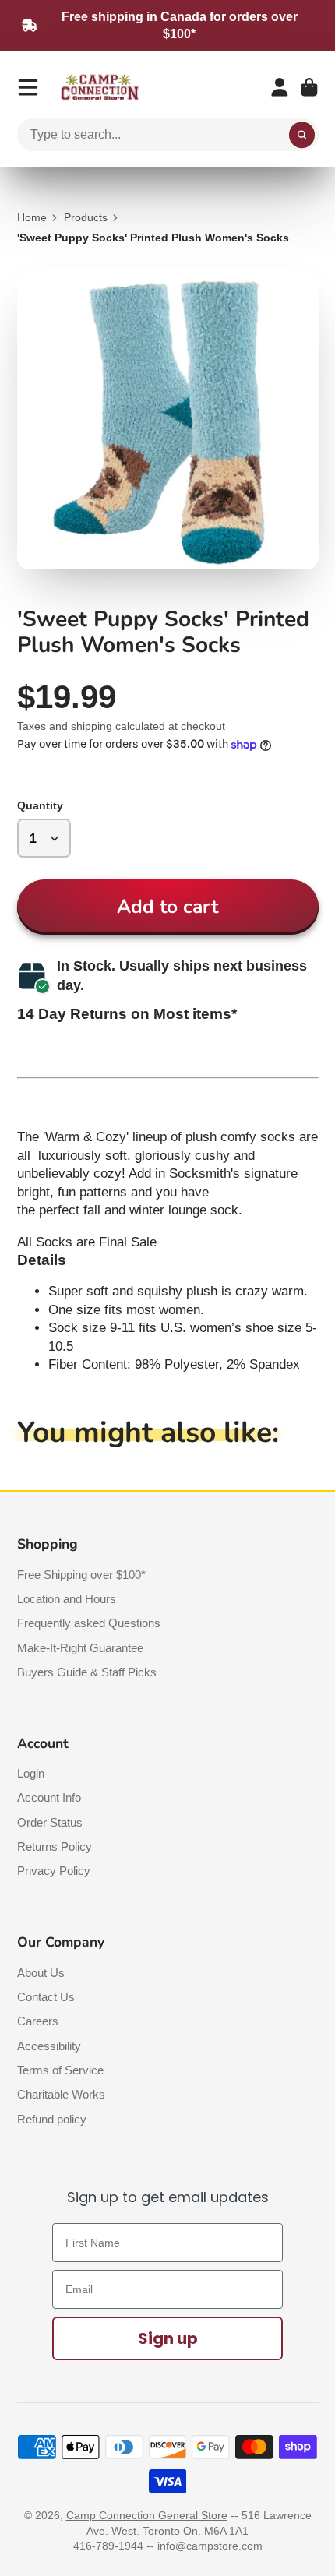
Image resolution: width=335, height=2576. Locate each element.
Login (31, 1773)
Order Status (50, 1822)
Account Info (49, 1797)
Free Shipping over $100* (81, 1575)
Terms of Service (60, 2070)
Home (32, 217)
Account (280, 87)
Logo (100, 88)
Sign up (168, 2338)
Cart (309, 87)
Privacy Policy (54, 1871)
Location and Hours (67, 1599)
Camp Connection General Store (147, 2515)
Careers (38, 2021)
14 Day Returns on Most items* (127, 1014)
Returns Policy (55, 1847)
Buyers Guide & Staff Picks (87, 1672)
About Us (41, 1973)
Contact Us (46, 1997)
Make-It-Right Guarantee (80, 1648)
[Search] (302, 135)
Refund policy (52, 2119)
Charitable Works (61, 2094)
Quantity (40, 805)
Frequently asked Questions (89, 1623)
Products (86, 217)
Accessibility (49, 2046)
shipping (92, 726)
